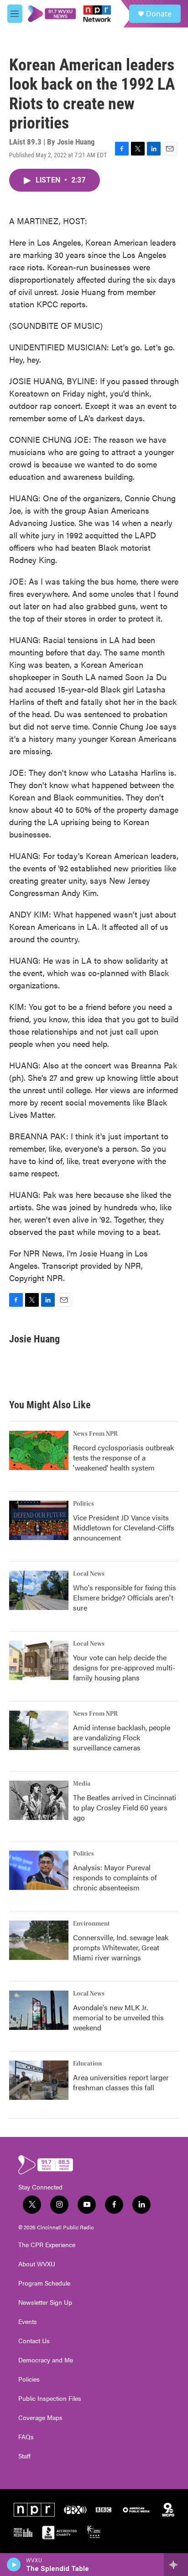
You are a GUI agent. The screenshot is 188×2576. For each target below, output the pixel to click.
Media (82, 1784)
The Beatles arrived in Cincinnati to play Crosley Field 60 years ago (125, 1807)
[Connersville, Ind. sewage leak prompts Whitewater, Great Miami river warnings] (39, 1940)
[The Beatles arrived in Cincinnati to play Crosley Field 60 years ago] (39, 1800)
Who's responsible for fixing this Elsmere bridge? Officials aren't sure (125, 1597)
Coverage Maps (40, 2418)
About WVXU (37, 2264)
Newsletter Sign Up (45, 2302)
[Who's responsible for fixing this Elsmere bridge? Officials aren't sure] (39, 1590)
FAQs (26, 2437)
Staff (24, 2456)
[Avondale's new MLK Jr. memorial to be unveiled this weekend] (39, 2010)
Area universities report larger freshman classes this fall (121, 2082)
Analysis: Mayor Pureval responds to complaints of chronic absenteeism (115, 1877)
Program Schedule (44, 2283)
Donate (159, 14)
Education (87, 2064)
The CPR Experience (47, 2245)
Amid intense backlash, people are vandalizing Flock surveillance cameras (122, 1737)
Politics (84, 1504)
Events (28, 2322)
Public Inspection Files (50, 2399)
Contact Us (34, 2341)
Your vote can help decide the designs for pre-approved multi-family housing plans (124, 1667)
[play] (14, 2565)
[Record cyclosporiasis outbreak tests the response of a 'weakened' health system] (39, 1450)
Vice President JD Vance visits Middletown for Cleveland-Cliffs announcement (124, 1527)
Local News (89, 1574)
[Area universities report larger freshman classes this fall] (39, 2080)
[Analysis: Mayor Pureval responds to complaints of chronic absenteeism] (39, 1870)
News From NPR (95, 1434)
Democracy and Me (46, 2360)
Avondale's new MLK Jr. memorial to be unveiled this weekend (118, 2017)
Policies (29, 2379)
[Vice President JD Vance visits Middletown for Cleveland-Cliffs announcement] (39, 1520)
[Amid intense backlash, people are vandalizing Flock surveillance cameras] (39, 1730)
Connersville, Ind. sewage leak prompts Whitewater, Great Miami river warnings (121, 1947)
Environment (91, 1924)
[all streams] (176, 2565)
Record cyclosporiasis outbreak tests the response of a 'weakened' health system (123, 1457)
